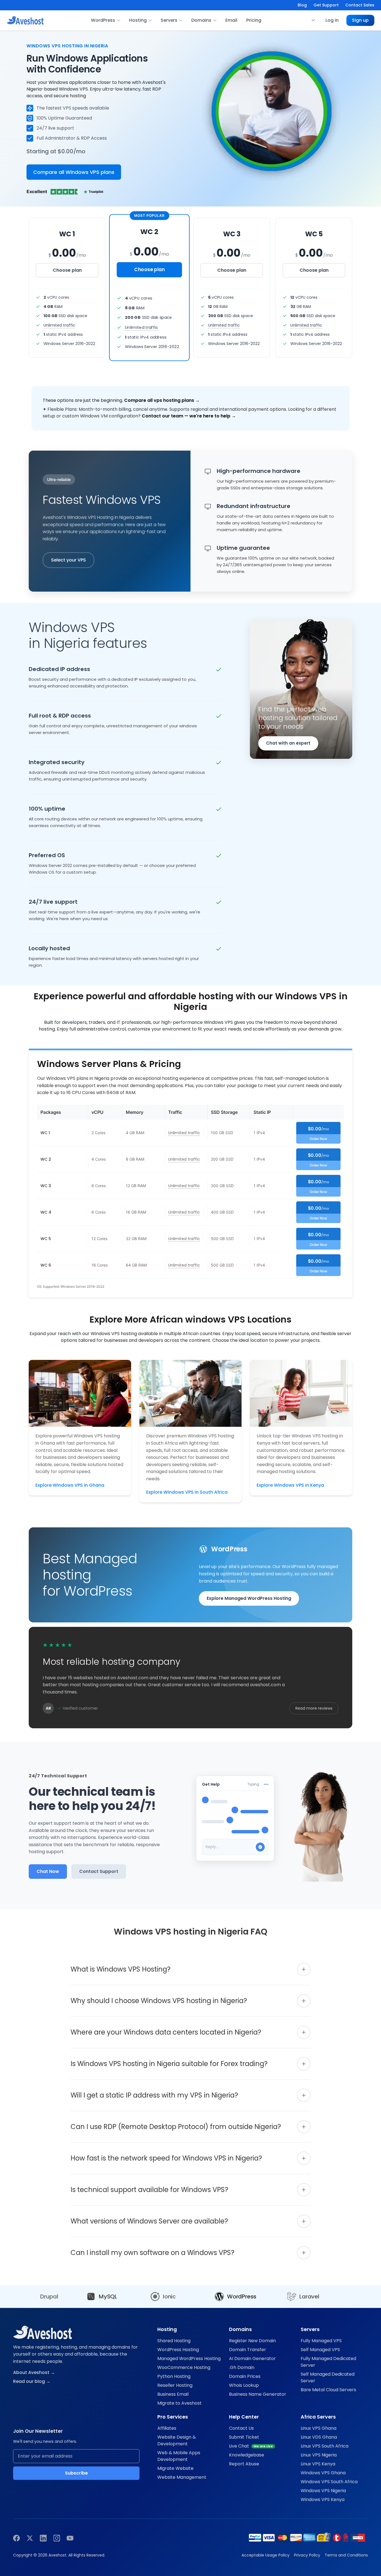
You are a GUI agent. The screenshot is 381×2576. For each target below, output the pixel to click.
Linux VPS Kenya (318, 2464)
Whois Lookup (244, 2385)
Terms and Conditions (346, 2555)
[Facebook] (16, 2538)
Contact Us (241, 2428)
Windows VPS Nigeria (323, 2491)
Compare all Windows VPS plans (74, 172)
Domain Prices (245, 2376)
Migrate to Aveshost (179, 2403)
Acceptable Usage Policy (266, 2555)
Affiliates (167, 2428)
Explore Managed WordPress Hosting (249, 1598)
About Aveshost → (34, 2372)
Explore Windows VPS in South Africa (187, 1492)
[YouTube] (70, 2538)
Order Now (318, 1139)
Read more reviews (314, 1708)
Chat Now (48, 1871)
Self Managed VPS (320, 2350)
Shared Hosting (174, 2341)
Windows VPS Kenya (323, 2500)
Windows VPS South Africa (329, 2482)
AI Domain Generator (252, 2359)
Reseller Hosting (175, 2385)
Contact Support (99, 1871)
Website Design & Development (177, 2440)
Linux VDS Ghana (319, 2437)
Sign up (360, 20)
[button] (313, 20)
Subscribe (76, 2473)
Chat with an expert (288, 743)
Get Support (326, 5)
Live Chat (251, 2446)
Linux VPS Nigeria (319, 2455)
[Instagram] (57, 2538)
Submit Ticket (244, 2437)
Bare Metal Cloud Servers (328, 2390)
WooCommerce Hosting (184, 2367)
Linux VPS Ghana (319, 2428)
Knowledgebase (247, 2455)
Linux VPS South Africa (325, 2446)
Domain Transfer (248, 2350)
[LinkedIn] (43, 2538)
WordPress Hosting (178, 2350)
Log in (332, 20)
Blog (302, 5)
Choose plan (67, 270)
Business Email (173, 2394)
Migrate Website (175, 2468)
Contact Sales (360, 5)
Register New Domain (252, 2341)
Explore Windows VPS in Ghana (70, 1485)
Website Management (182, 2477)
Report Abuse (244, 2464)
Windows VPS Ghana (323, 2473)
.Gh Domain (242, 2367)
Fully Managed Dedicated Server (328, 2362)
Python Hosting (174, 2376)
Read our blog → (32, 2381)
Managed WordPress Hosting (189, 2359)
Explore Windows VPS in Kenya (290, 1485)
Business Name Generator (258, 2394)
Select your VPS (68, 560)
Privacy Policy (307, 2555)
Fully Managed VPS (321, 2341)
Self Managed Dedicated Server (328, 2377)
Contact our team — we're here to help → (189, 416)
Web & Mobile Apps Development (179, 2456)
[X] (30, 2538)
